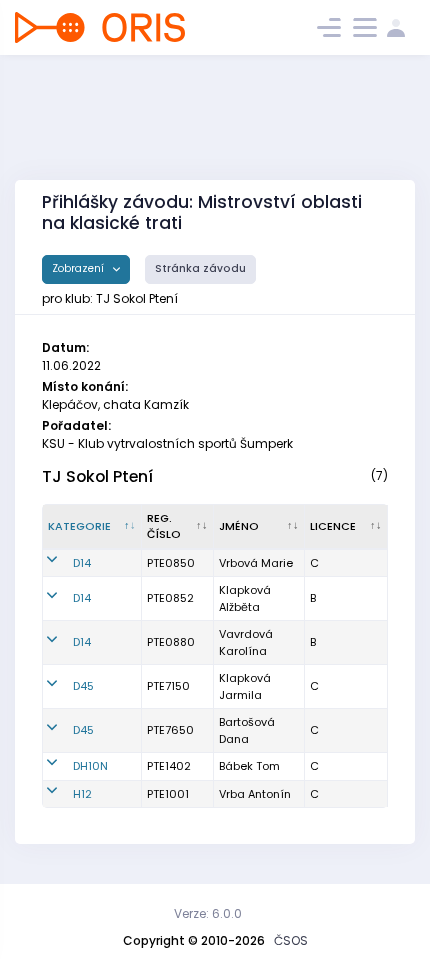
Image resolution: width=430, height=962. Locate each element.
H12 (82, 794)
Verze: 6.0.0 (208, 913)
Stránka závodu (200, 268)
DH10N (90, 766)
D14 (82, 563)
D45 (83, 686)
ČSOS (291, 940)
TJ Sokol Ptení (97, 476)
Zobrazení (79, 268)
